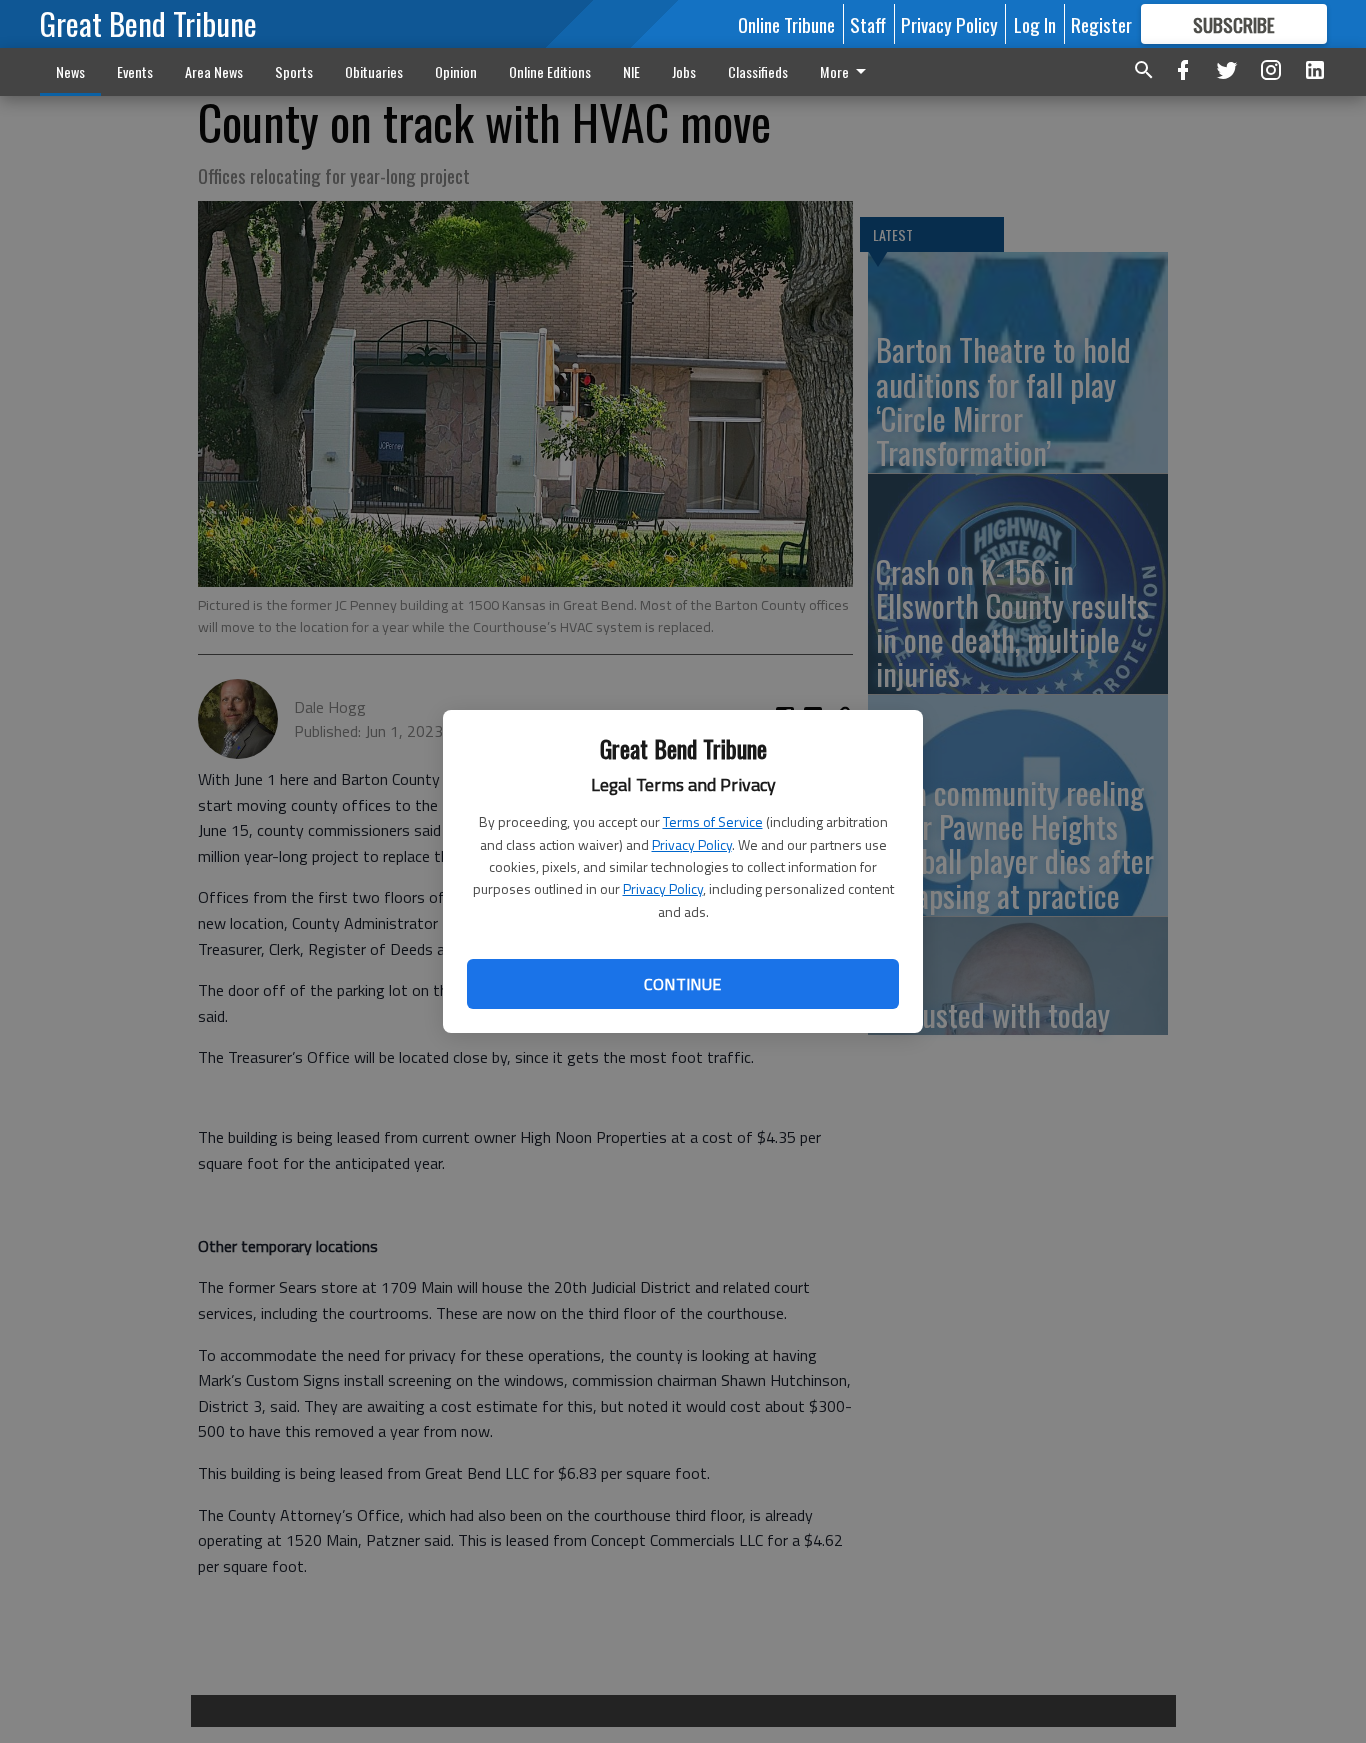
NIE (631, 71)
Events (135, 71)
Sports (294, 71)
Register (1101, 24)
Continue (682, 984)
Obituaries (374, 71)
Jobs (684, 71)
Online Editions (550, 71)
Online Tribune (786, 24)
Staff (868, 24)
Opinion (456, 71)
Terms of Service (713, 821)
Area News (214, 71)
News (70, 71)
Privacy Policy (692, 844)
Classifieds (758, 71)
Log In (1035, 24)
